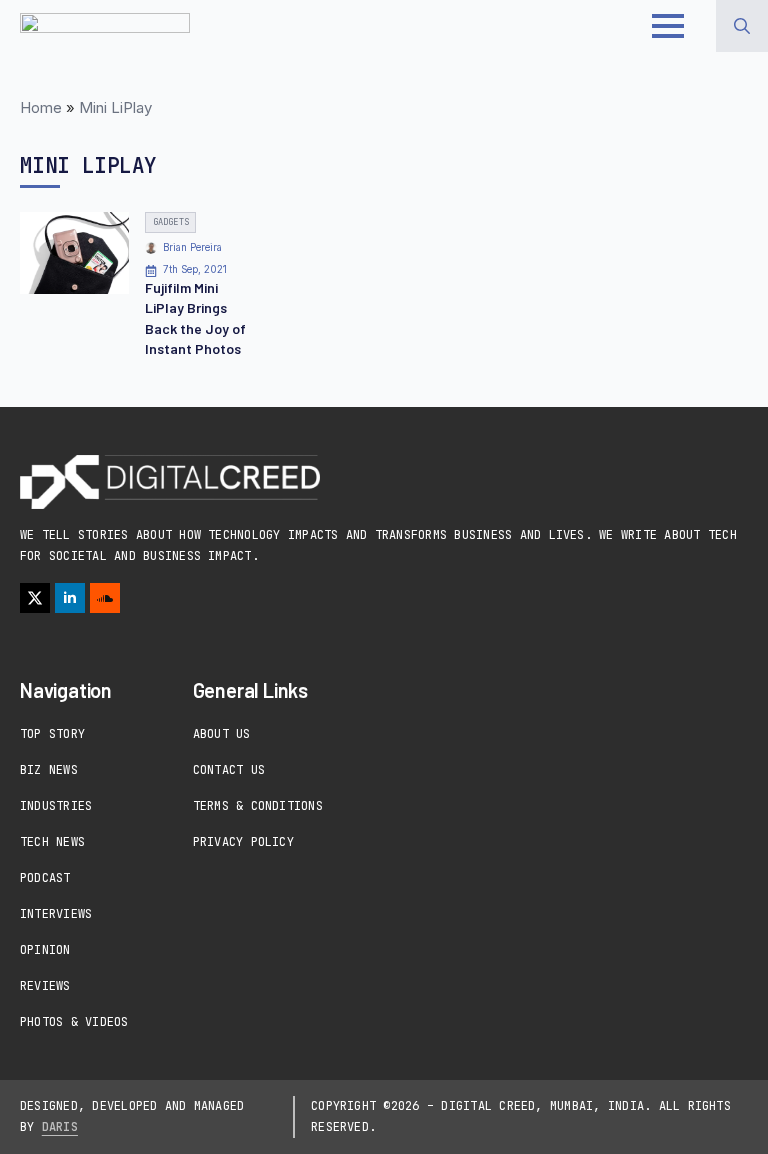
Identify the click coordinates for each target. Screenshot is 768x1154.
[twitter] (35, 598)
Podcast (45, 878)
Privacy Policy (243, 842)
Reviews (45, 986)
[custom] (105, 598)
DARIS (60, 1127)
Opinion (45, 950)
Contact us (229, 770)
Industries (56, 806)
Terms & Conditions (258, 806)
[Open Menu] (668, 26)
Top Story (52, 734)
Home (41, 107)
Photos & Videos (74, 1022)
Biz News (49, 770)
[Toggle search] (742, 26)
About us (222, 734)
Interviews (56, 914)
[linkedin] (70, 598)
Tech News (52, 842)
